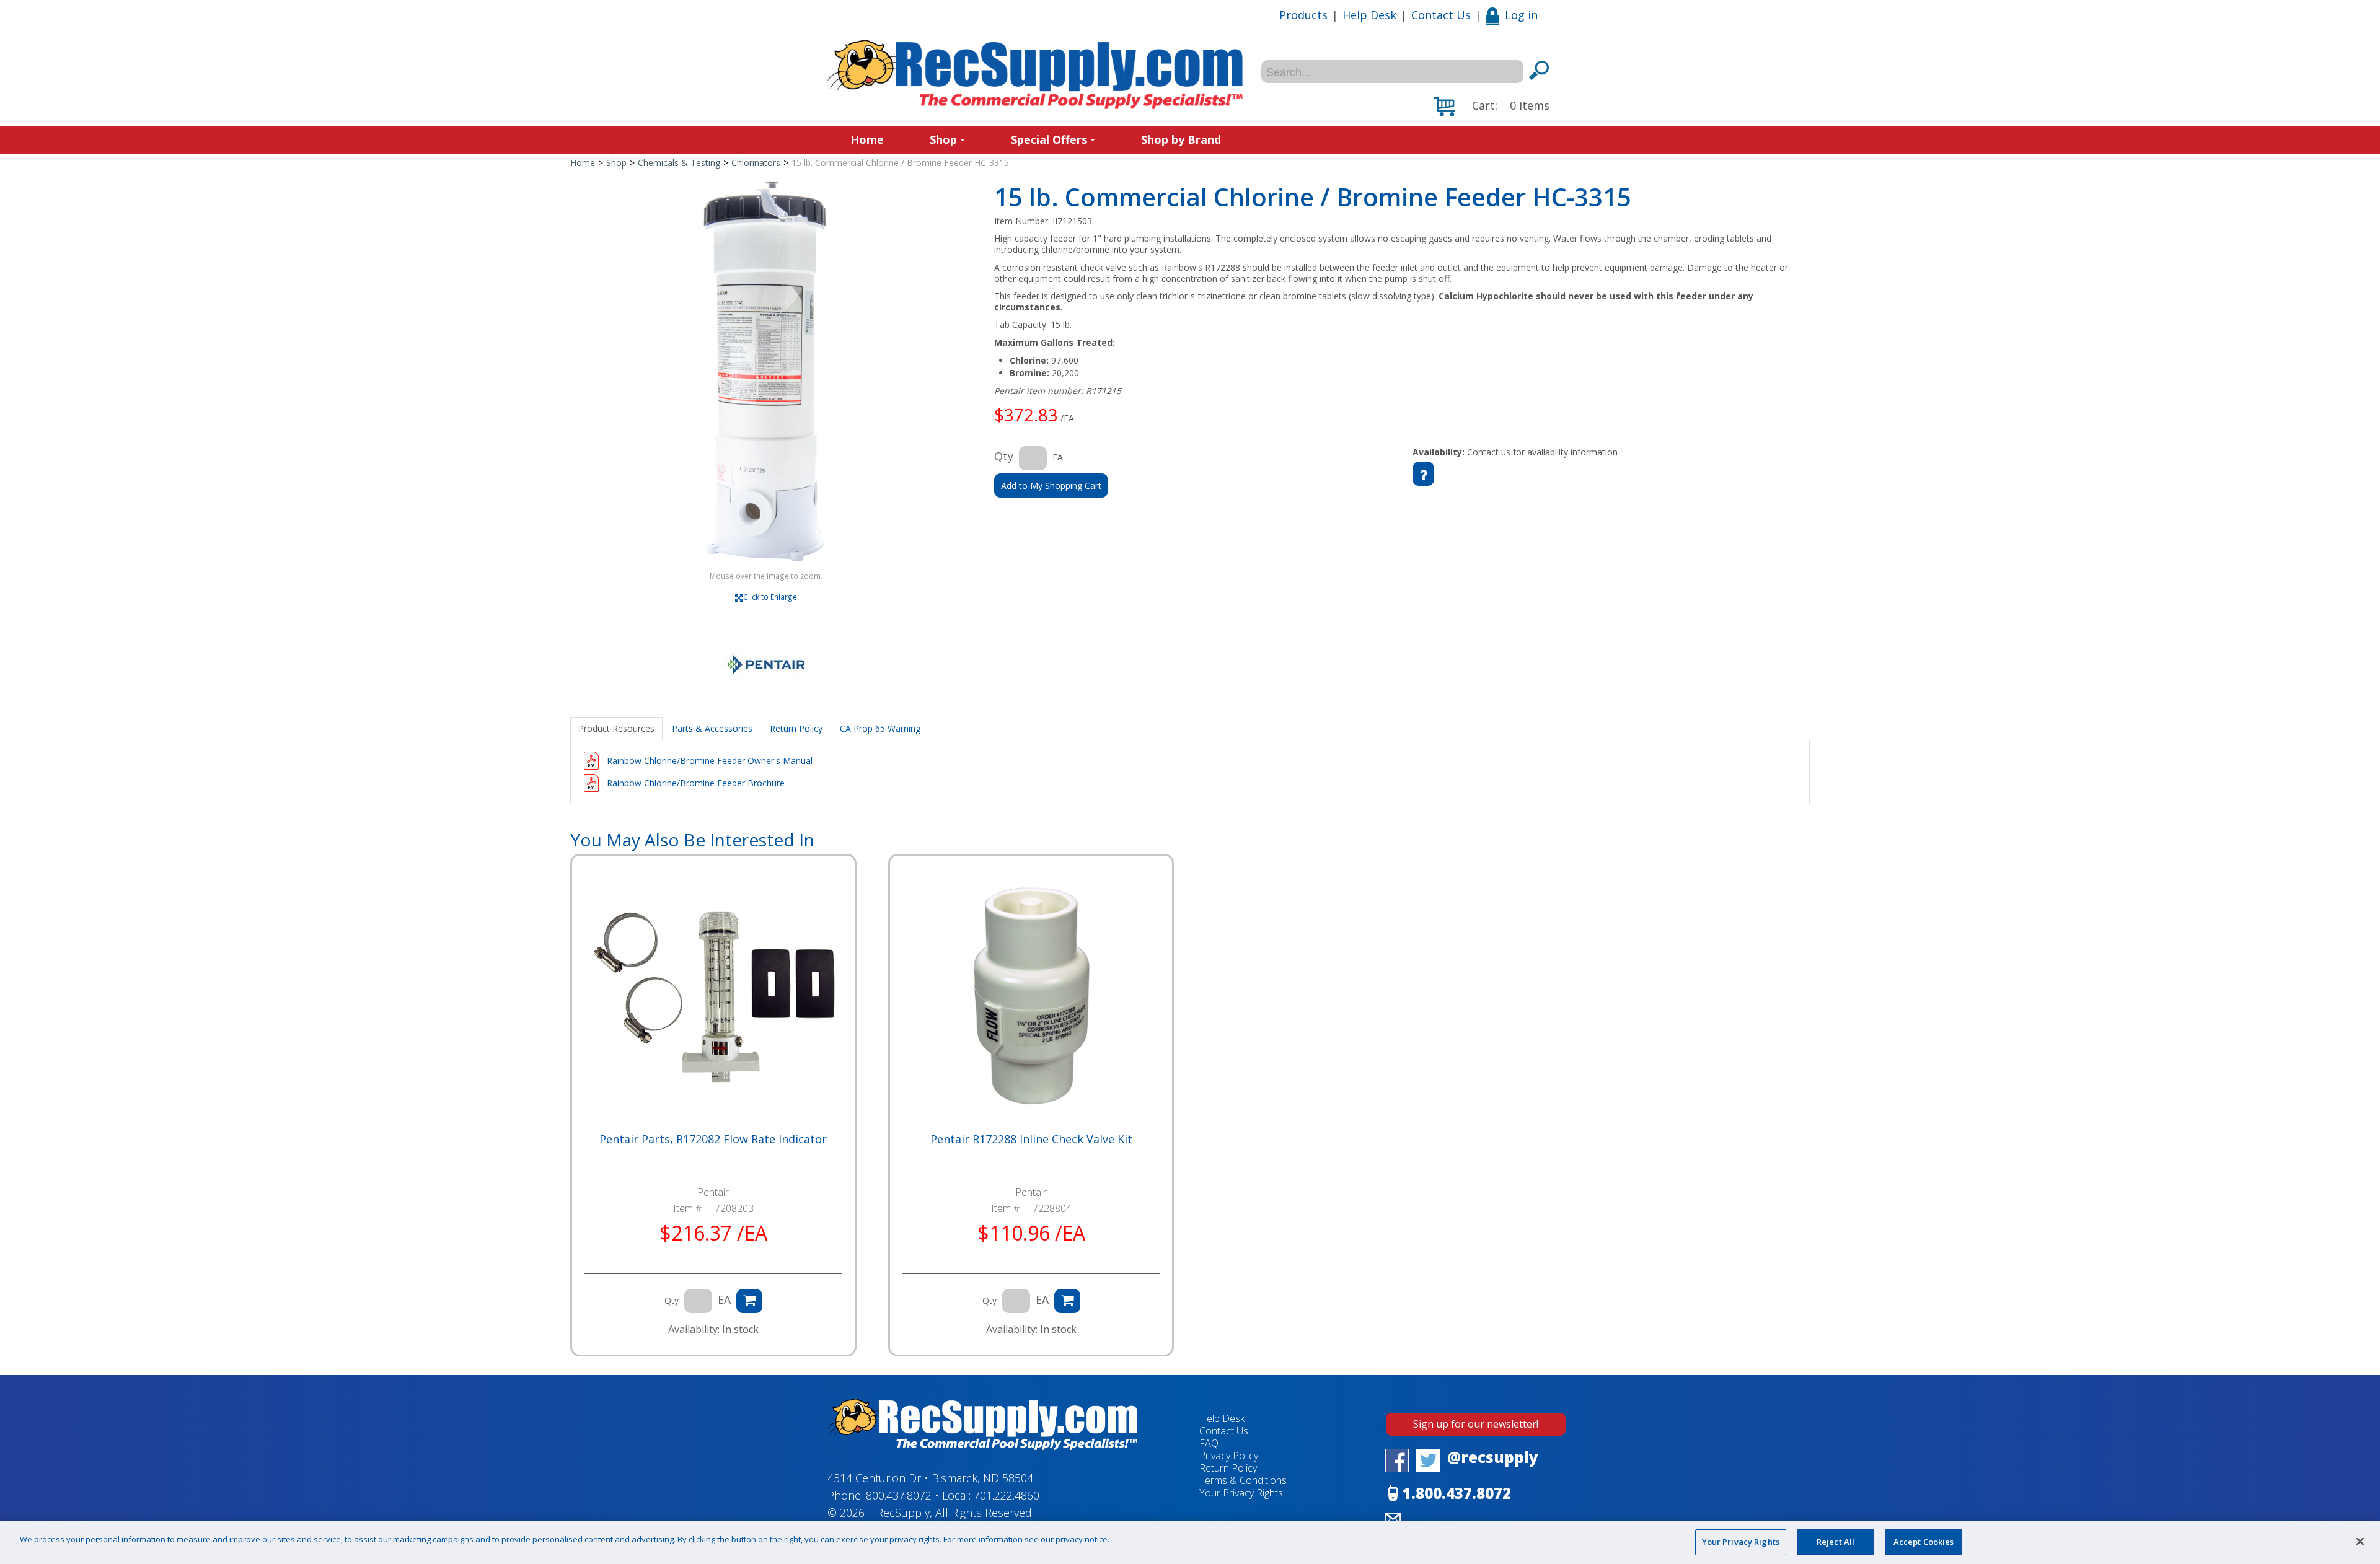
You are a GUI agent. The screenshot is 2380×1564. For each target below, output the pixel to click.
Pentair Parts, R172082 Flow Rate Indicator (713, 1139)
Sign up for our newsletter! (1476, 1424)
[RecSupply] (1035, 74)
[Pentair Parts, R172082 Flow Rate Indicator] (713, 997)
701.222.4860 (1007, 1495)
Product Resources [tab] (616, 728)
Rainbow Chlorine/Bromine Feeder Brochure (696, 783)
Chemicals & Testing (679, 163)
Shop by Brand (1181, 139)
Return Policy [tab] (796, 728)
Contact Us (1441, 15)
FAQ (1209, 1443)
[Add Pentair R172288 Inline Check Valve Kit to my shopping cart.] (1067, 1301)
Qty (1004, 456)
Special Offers (1049, 139)
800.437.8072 (899, 1495)
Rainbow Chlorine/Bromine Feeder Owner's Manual (710, 761)
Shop (943, 139)
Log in (1521, 15)
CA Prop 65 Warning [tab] (880, 728)
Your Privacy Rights (1741, 1542)
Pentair (713, 1192)
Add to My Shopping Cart (1051, 485)
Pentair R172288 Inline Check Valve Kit (1031, 1139)
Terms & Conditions (1243, 1480)
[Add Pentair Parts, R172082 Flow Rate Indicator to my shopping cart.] (749, 1301)
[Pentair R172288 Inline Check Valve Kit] (1031, 997)
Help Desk (1369, 15)
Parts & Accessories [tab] (712, 728)
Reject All (1836, 1542)
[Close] (2360, 1541)
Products (1303, 15)
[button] (1492, 107)
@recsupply (1493, 1457)
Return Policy (1228, 1468)
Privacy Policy (1229, 1456)
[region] (1190, 1543)
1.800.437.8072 (1457, 1493)
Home (867, 139)
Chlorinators (756, 163)
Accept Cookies (1924, 1542)
